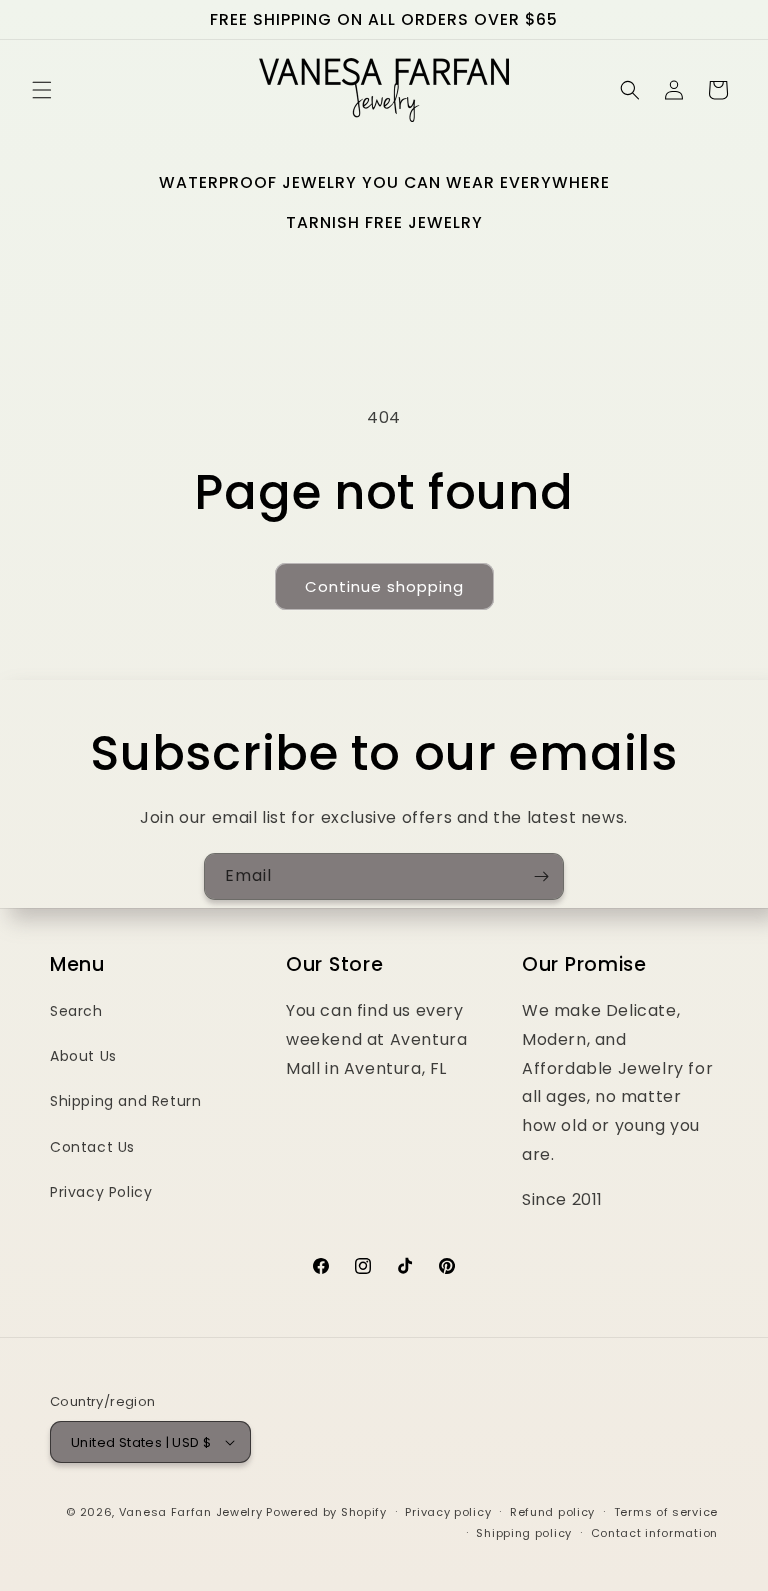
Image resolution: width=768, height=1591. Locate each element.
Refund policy (552, 1512)
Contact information (654, 1533)
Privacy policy (448, 1512)
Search (76, 1011)
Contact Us (92, 1147)
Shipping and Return (125, 1101)
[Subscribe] (541, 876)
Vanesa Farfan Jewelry (191, 1512)
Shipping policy (524, 1533)
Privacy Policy (101, 1192)
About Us (83, 1056)
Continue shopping (384, 586)
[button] (42, 90)
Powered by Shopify (326, 1512)
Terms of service (666, 1512)
